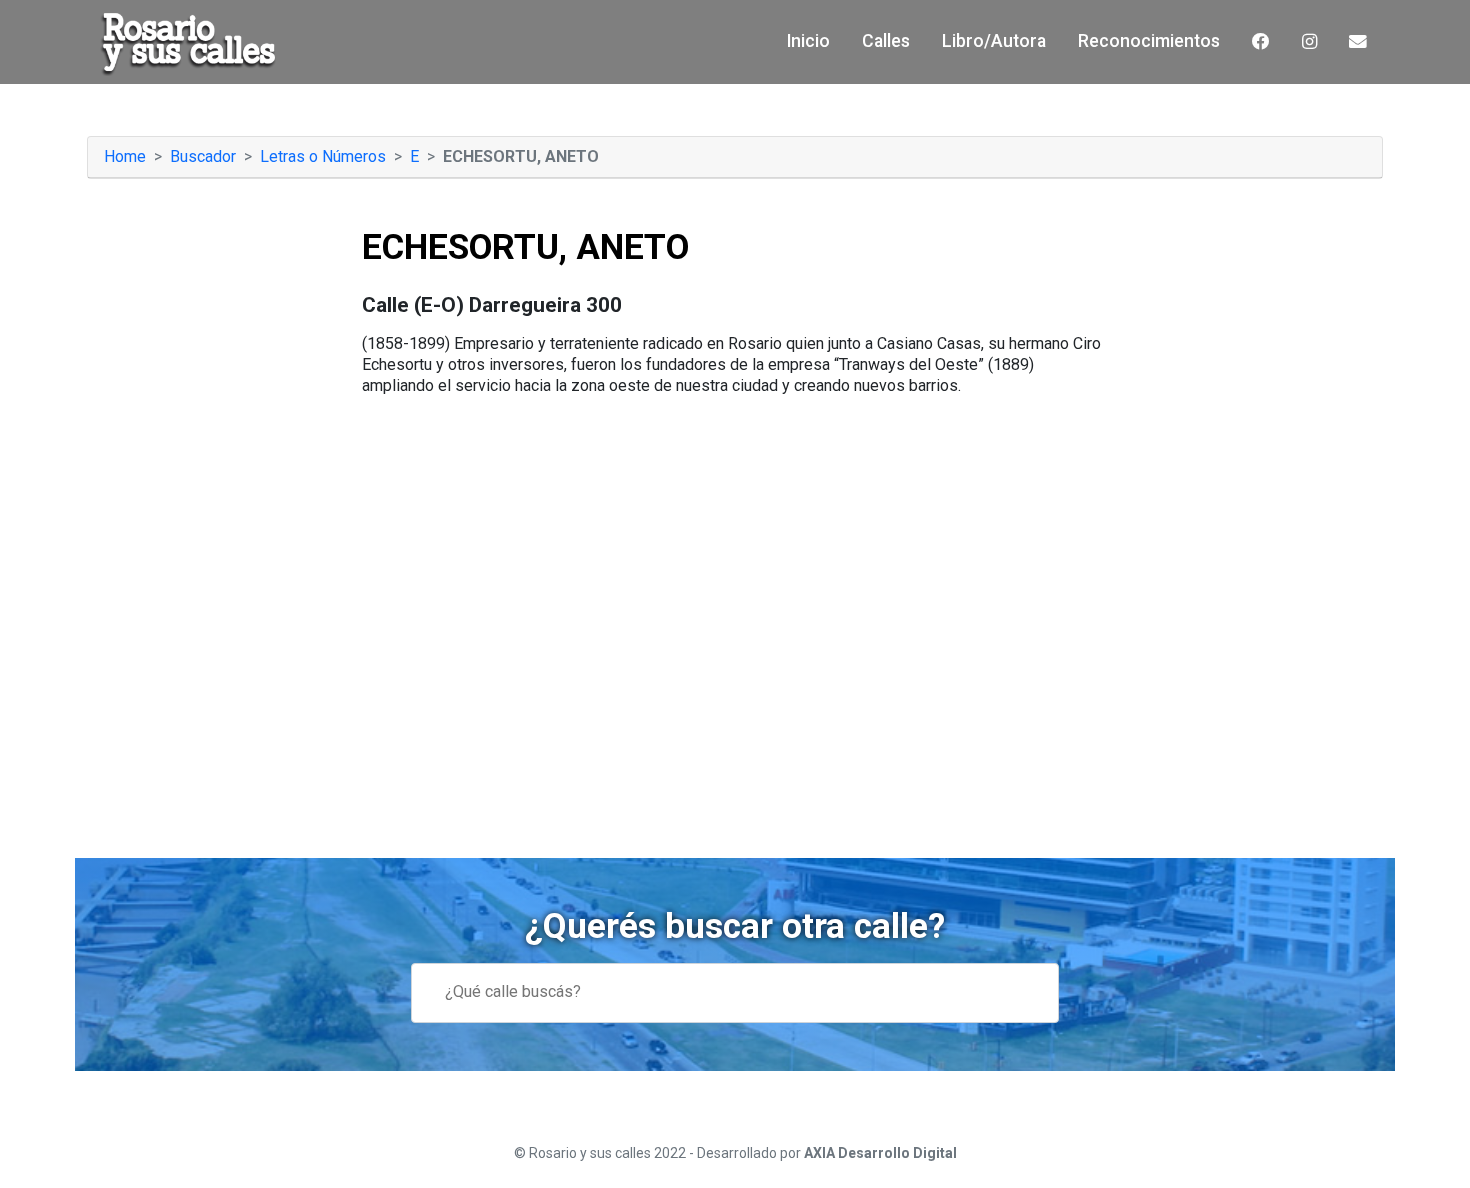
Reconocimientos (1149, 41)
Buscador (203, 156)
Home (125, 156)
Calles (886, 41)
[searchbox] (757, 992)
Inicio (808, 41)
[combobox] (735, 993)
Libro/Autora (994, 41)
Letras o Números (323, 156)
